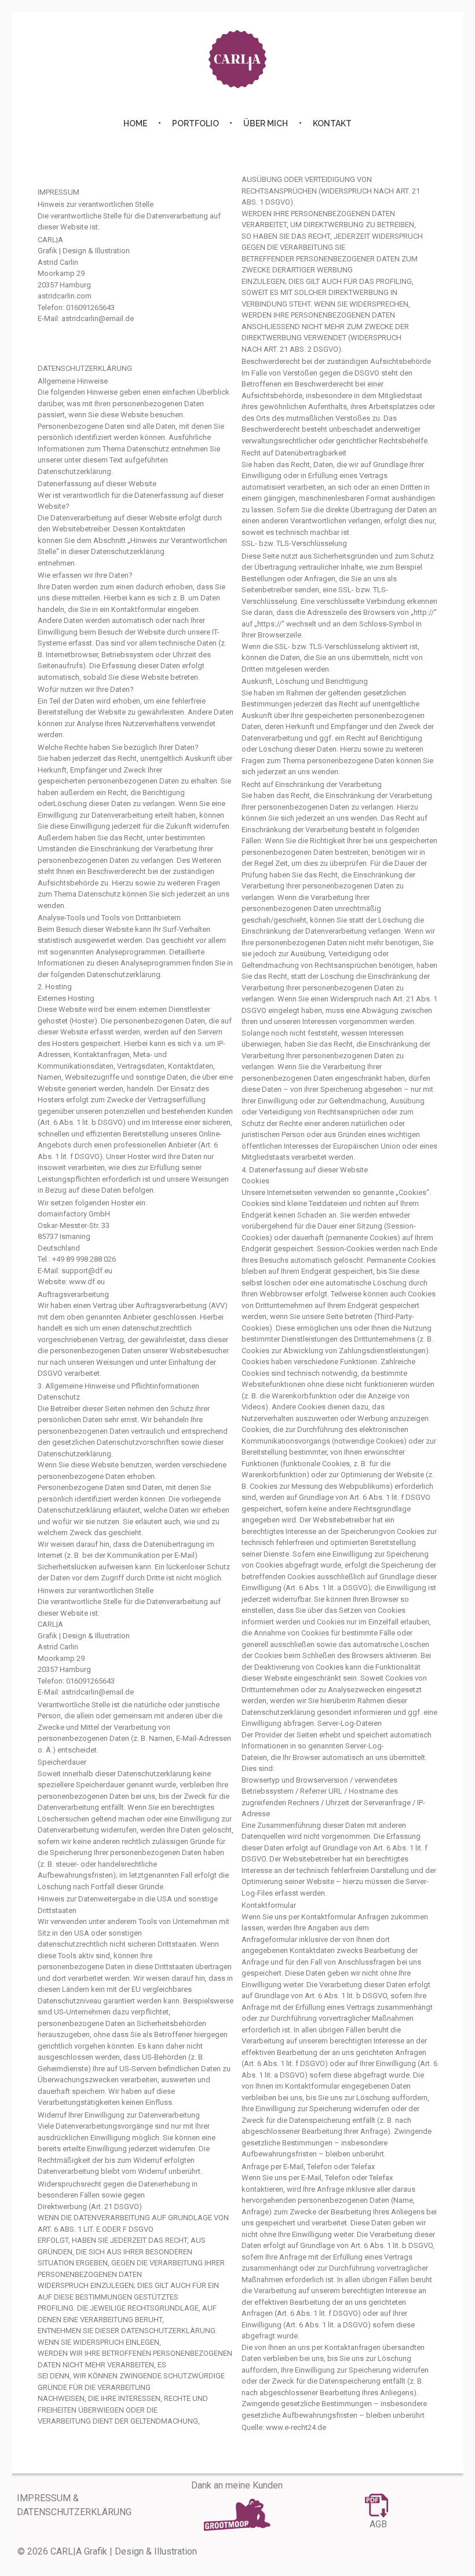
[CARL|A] (237, 59)
